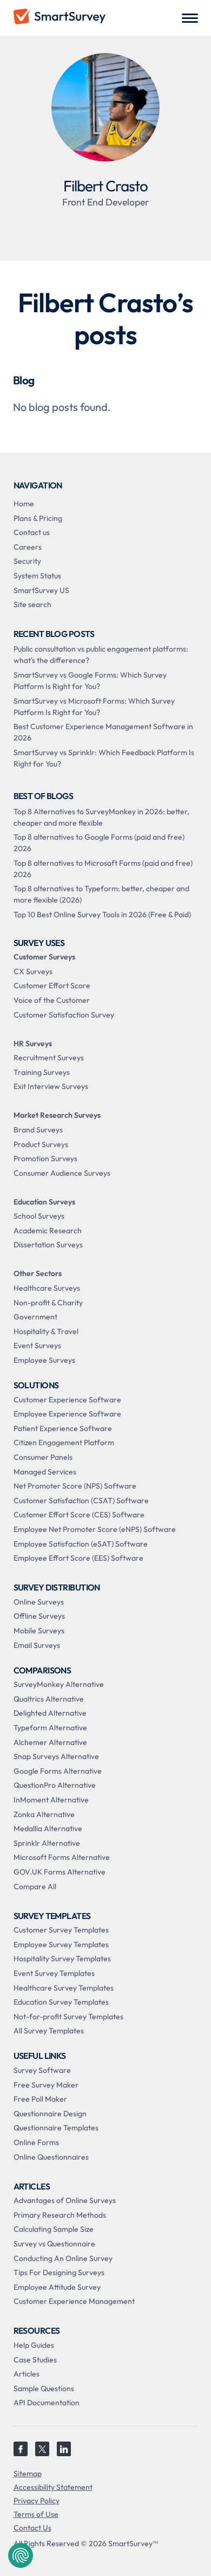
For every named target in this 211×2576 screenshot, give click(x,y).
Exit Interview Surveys (51, 1086)
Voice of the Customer (52, 1000)
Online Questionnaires (51, 2157)
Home (24, 504)
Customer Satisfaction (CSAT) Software (81, 1500)
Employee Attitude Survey (57, 2287)
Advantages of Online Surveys (65, 2200)
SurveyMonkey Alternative (59, 1684)
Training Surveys (42, 1072)
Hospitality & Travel (46, 1331)
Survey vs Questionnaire (54, 2244)
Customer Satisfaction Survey (64, 1015)
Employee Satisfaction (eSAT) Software (81, 1544)
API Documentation (47, 2403)
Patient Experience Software (63, 1428)
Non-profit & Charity (48, 1303)
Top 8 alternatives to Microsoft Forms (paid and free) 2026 (103, 869)
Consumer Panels (43, 1457)
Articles (27, 2374)
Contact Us (32, 2528)
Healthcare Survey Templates (64, 1988)
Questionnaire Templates (56, 2128)
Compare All (35, 1886)
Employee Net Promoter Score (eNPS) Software (95, 1529)
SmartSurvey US (41, 590)
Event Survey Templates (54, 1973)
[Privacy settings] (21, 2555)
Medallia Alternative (48, 1828)
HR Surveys (33, 1044)
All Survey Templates (49, 2031)
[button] (190, 18)
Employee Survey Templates (61, 1944)
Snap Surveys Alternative (56, 1756)
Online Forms (36, 2142)
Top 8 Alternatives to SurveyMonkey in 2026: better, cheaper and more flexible (101, 817)
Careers (28, 547)
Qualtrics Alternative (49, 1699)
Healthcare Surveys (47, 1288)
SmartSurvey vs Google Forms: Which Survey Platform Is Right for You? (90, 681)
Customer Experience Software (67, 1400)
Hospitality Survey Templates (62, 1959)
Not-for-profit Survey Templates (68, 2017)
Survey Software (42, 2070)
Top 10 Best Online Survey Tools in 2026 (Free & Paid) (102, 915)
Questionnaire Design (50, 2114)
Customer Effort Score (52, 986)
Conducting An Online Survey (63, 2258)
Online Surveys (39, 1602)
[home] (60, 18)
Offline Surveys (39, 1616)
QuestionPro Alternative (55, 1785)
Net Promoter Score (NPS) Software (75, 1486)
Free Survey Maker (46, 2085)
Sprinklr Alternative (47, 1843)
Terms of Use (36, 2514)
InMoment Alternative (51, 1800)
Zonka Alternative (44, 1814)
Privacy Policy (37, 2501)
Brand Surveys (38, 1130)
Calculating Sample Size (54, 2229)
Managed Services (45, 1472)
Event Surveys (37, 1345)
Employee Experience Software (67, 1414)
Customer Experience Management (74, 2301)
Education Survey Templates (61, 2002)
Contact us (32, 532)
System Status (37, 576)
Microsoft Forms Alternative (62, 1857)
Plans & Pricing (38, 518)
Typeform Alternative (50, 1728)
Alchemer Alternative (50, 1742)
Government (35, 1317)
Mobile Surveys (39, 1631)
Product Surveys (41, 1144)
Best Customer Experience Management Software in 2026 (103, 732)
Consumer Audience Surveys (62, 1173)
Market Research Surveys (57, 1115)
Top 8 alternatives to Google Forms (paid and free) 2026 (99, 843)
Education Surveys (44, 1202)
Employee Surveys (44, 1360)
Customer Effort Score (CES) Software (79, 1515)
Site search (32, 604)
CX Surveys (33, 971)
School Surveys (39, 1216)
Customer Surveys (44, 957)
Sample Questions (44, 2388)
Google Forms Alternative (58, 1771)
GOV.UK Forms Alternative (60, 1872)
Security (27, 561)
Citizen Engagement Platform (64, 1442)
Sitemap (28, 2474)
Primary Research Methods (60, 2215)
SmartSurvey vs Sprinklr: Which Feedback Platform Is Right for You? (104, 758)
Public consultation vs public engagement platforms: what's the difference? (101, 655)
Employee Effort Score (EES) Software (78, 1558)
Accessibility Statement (53, 2487)
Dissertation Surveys (48, 1245)
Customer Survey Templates (61, 1930)
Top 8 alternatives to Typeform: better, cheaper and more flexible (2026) (101, 894)
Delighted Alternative (50, 1713)
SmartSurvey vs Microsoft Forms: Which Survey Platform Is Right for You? (94, 707)
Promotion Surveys (45, 1158)
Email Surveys (37, 1645)
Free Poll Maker (40, 2099)
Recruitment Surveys (49, 1058)
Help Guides (34, 2345)
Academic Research (48, 1231)
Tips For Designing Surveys (59, 2272)
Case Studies (35, 2360)
